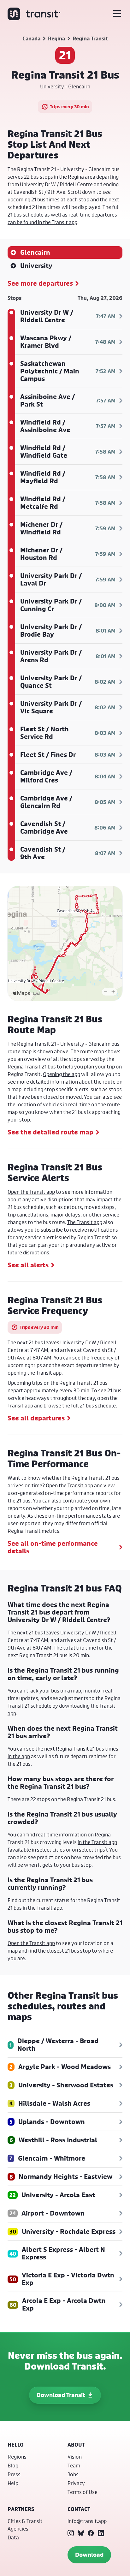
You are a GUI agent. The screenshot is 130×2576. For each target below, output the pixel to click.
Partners (21, 2509)
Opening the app (62, 1074)
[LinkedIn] (101, 2533)
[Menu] (117, 14)
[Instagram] (71, 2533)
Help (13, 2483)
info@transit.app (87, 2521)
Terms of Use (83, 2492)
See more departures (40, 283)
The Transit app (85, 1222)
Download (89, 2555)
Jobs (73, 2474)
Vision (75, 2457)
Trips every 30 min (69, 107)
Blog (13, 2465)
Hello (16, 2445)
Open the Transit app (31, 1192)
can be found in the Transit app (42, 222)
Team (74, 2465)
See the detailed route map (50, 1132)
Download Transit (61, 2395)
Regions (17, 2457)
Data (13, 2537)
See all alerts (28, 1265)
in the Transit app (97, 1842)
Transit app (49, 1373)
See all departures (36, 1418)
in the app (19, 1756)
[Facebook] (91, 2533)
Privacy (76, 2483)
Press (14, 2474)
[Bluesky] (81, 2533)
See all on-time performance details (53, 1547)
